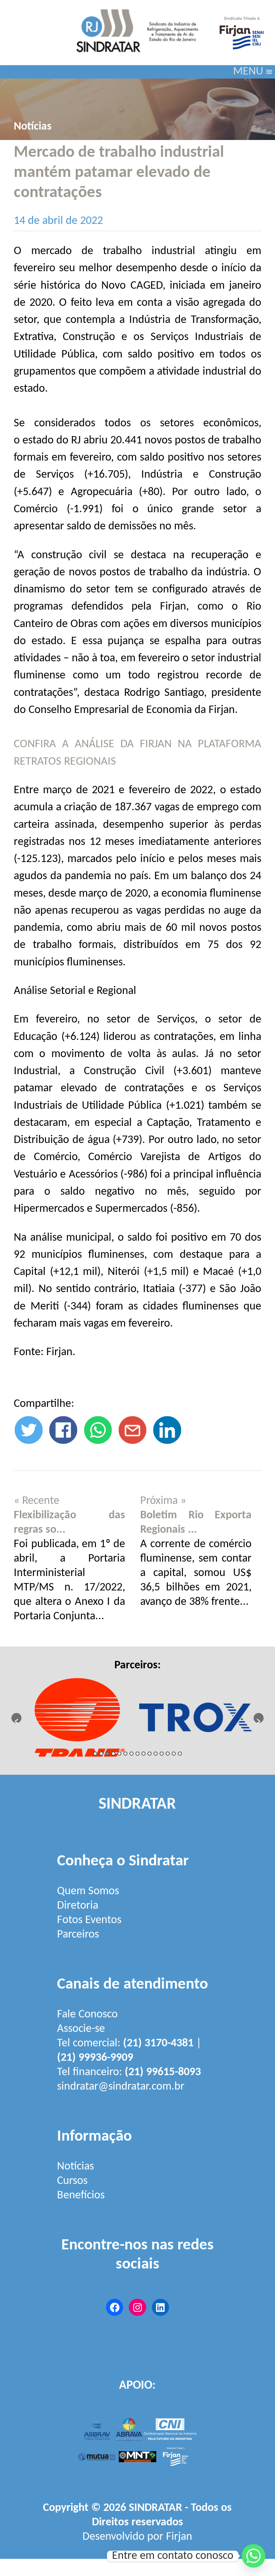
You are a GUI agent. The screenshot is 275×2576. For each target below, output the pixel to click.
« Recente (37, 1501)
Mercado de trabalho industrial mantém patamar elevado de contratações (119, 173)
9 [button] (144, 1754)
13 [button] (168, 1754)
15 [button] (180, 1754)
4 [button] (113, 1754)
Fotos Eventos (89, 1920)
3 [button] (107, 1754)
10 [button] (150, 1754)
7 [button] (131, 1754)
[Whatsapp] (254, 2556)
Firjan (179, 2537)
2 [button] (101, 1754)
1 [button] (95, 1754)
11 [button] (156, 1754)
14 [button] (174, 1754)
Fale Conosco (87, 2015)
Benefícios (81, 2196)
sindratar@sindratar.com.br (121, 2087)
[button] (248, 72)
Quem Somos (88, 1891)
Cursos (72, 2181)
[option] (79, 1714)
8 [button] (137, 1754)
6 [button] (125, 1754)
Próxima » (163, 1501)
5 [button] (119, 1754)
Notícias (33, 127)
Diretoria (78, 1906)
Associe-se (81, 2029)
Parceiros (78, 1935)
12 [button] (162, 1754)
